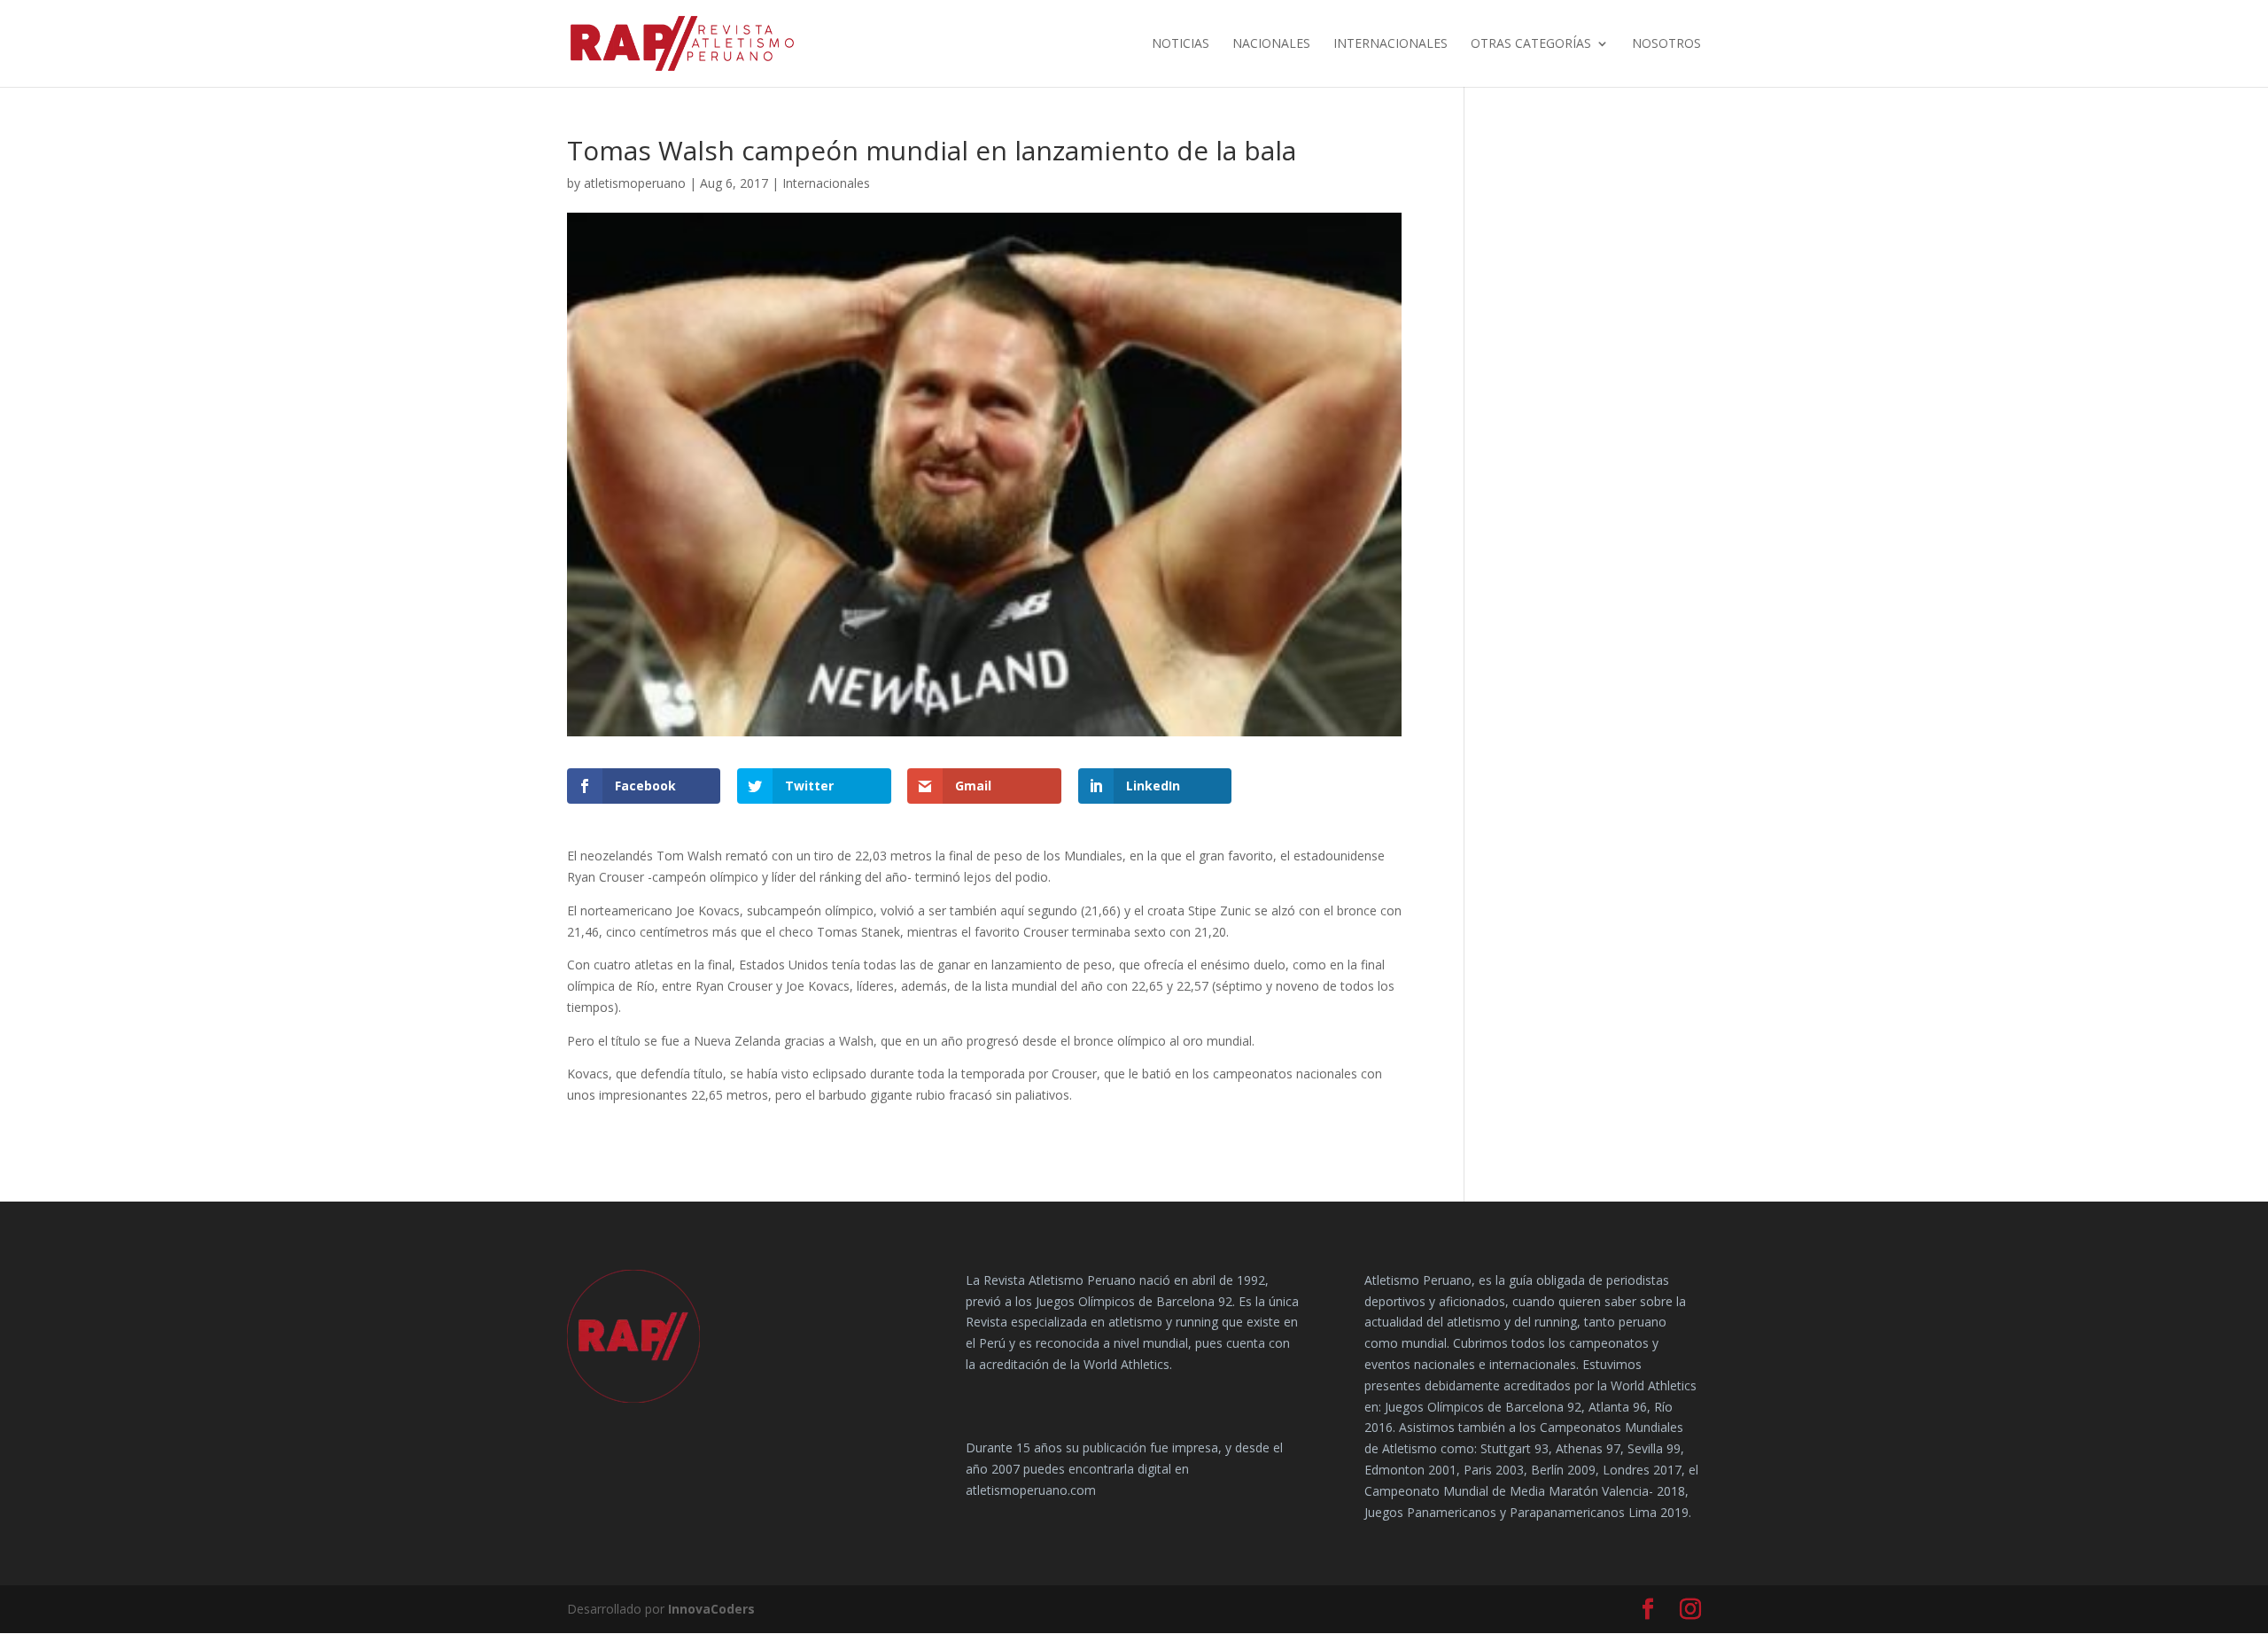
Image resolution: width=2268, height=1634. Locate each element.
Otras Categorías (1531, 44)
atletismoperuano (635, 183)
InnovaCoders (711, 1609)
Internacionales (1390, 44)
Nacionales (1271, 44)
